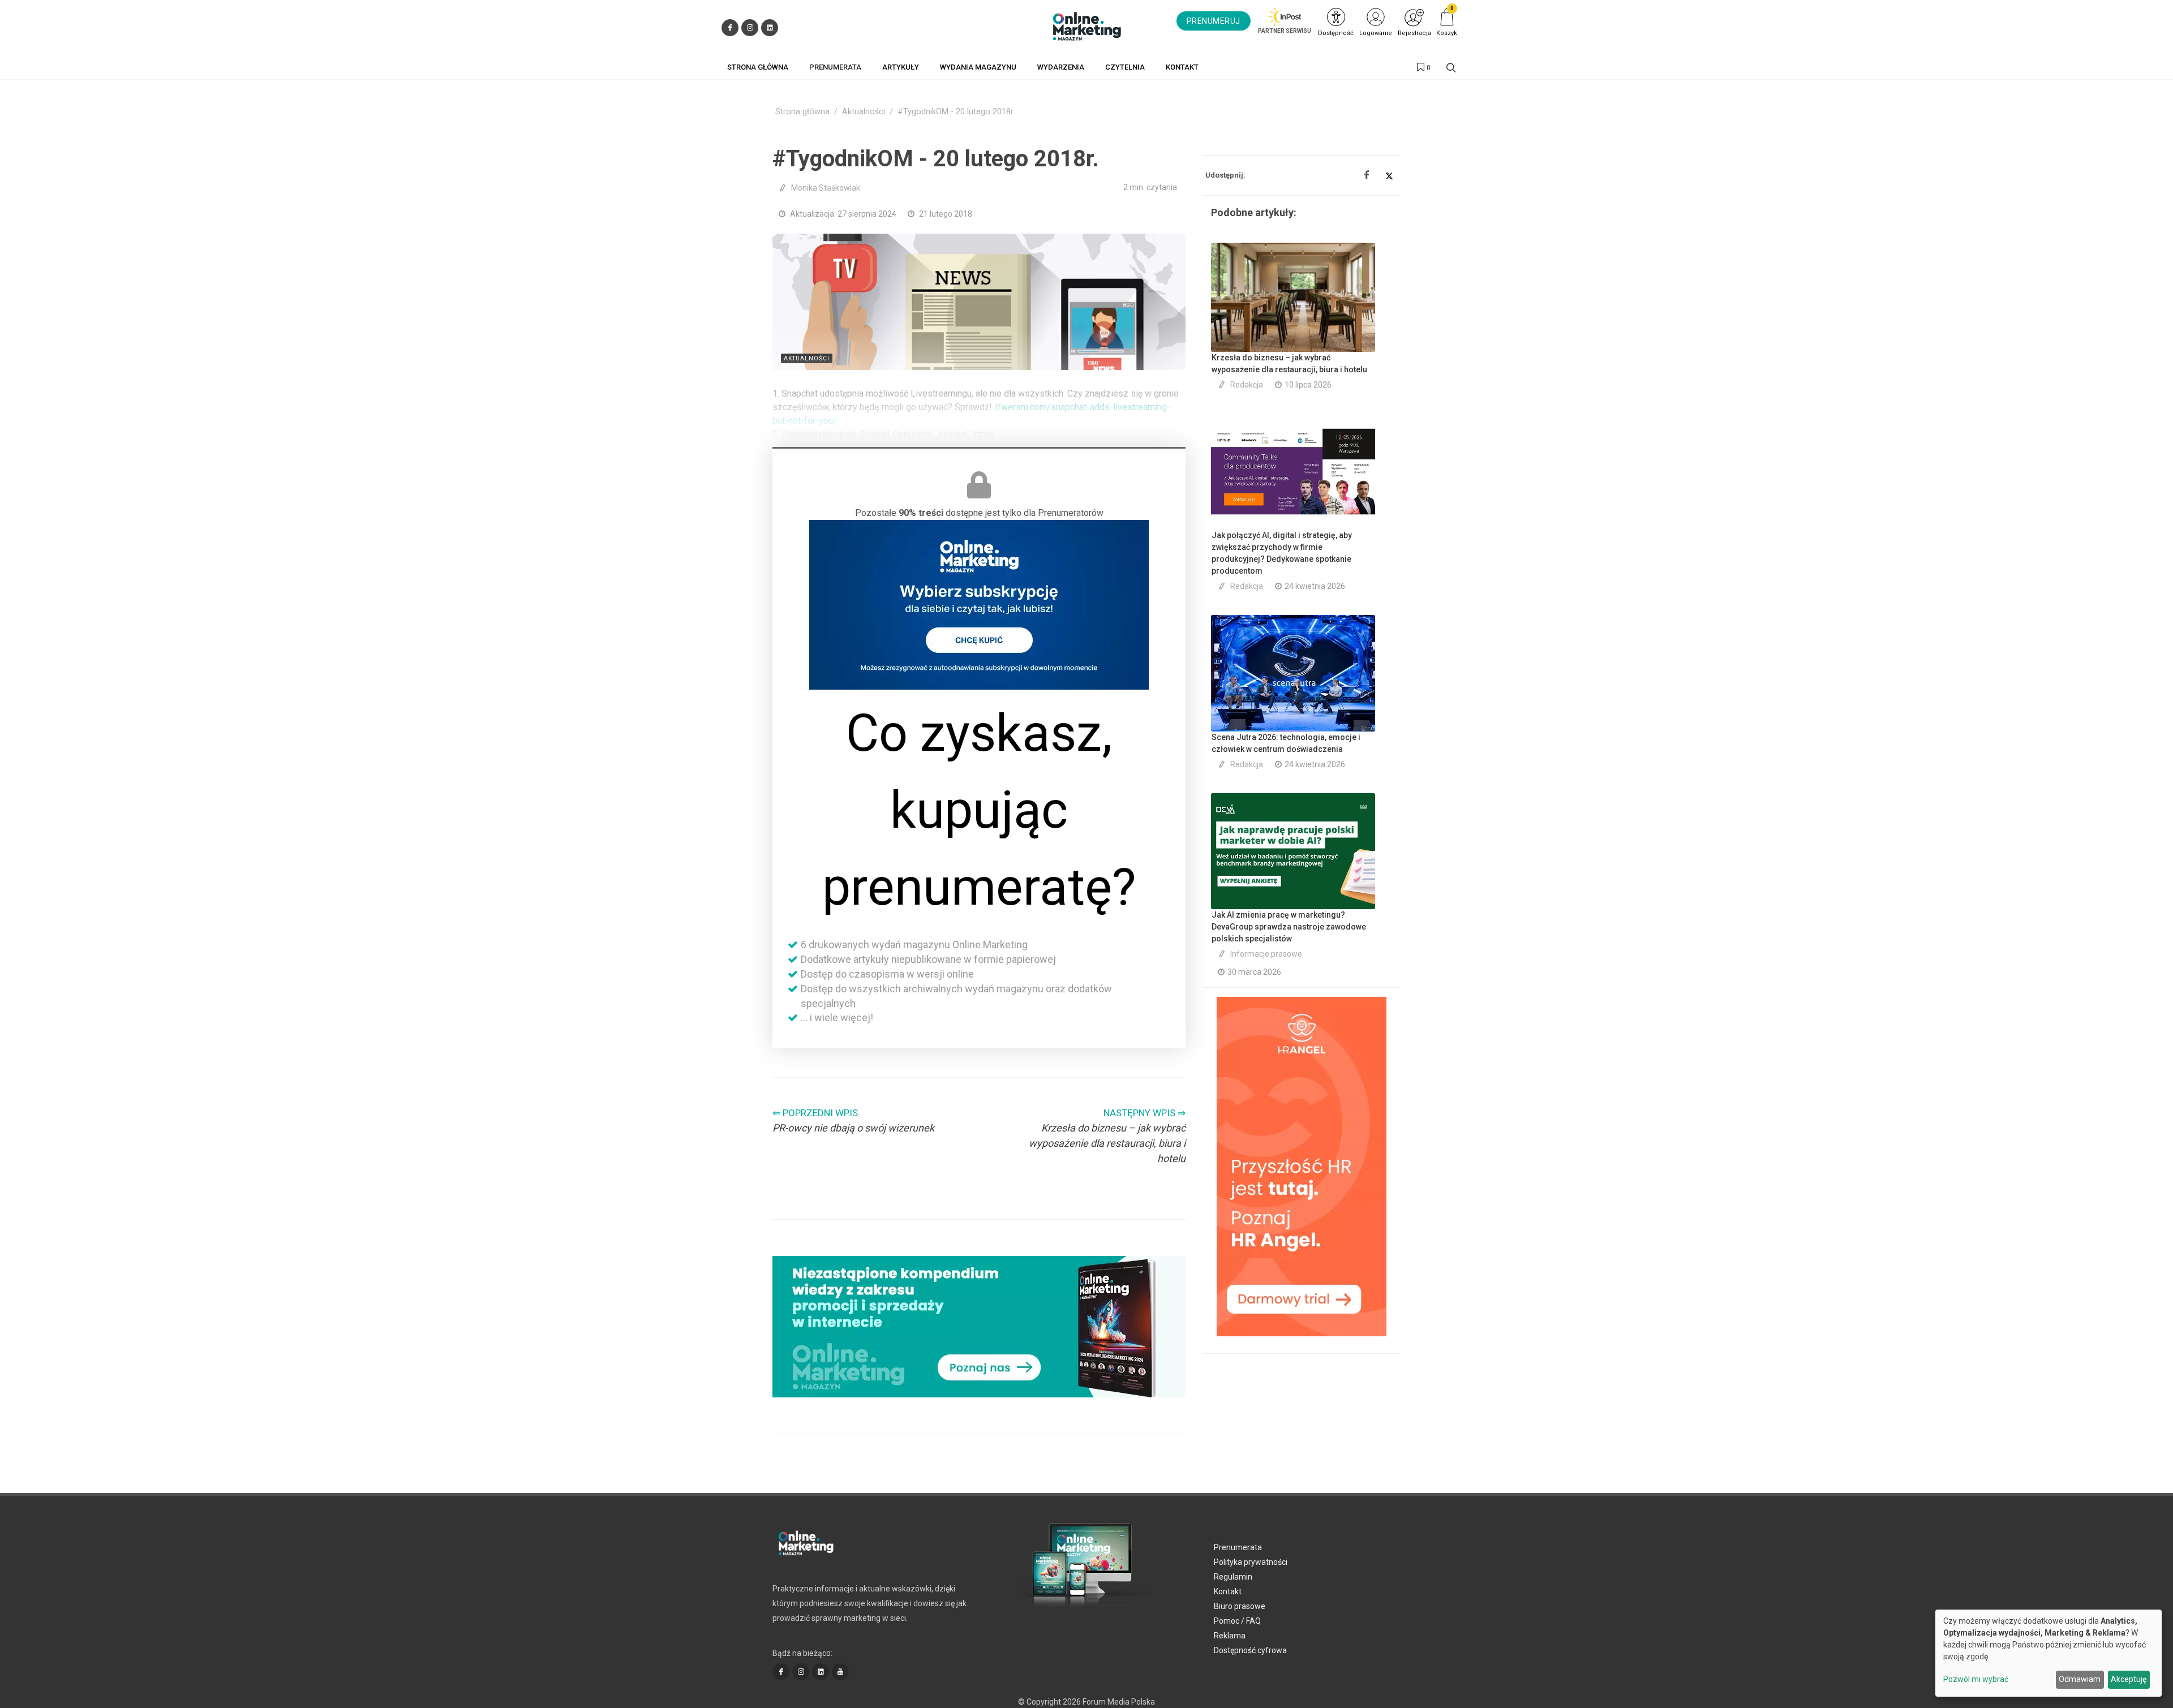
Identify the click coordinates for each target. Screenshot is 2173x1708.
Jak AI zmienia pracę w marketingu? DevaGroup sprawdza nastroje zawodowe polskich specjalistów (1289, 927)
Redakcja (1247, 385)
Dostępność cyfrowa (1250, 1650)
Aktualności (864, 112)
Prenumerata (1238, 1547)
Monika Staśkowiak (826, 188)
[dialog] (2049, 1653)
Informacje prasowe (1266, 954)
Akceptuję (2129, 1679)
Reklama (1230, 1636)
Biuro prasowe (1240, 1606)
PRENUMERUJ (1214, 21)
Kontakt (1228, 1591)
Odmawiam (2080, 1679)
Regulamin (1233, 1577)
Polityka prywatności (1251, 1562)
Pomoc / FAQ (1237, 1621)
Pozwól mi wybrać (1976, 1679)
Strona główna (802, 112)
